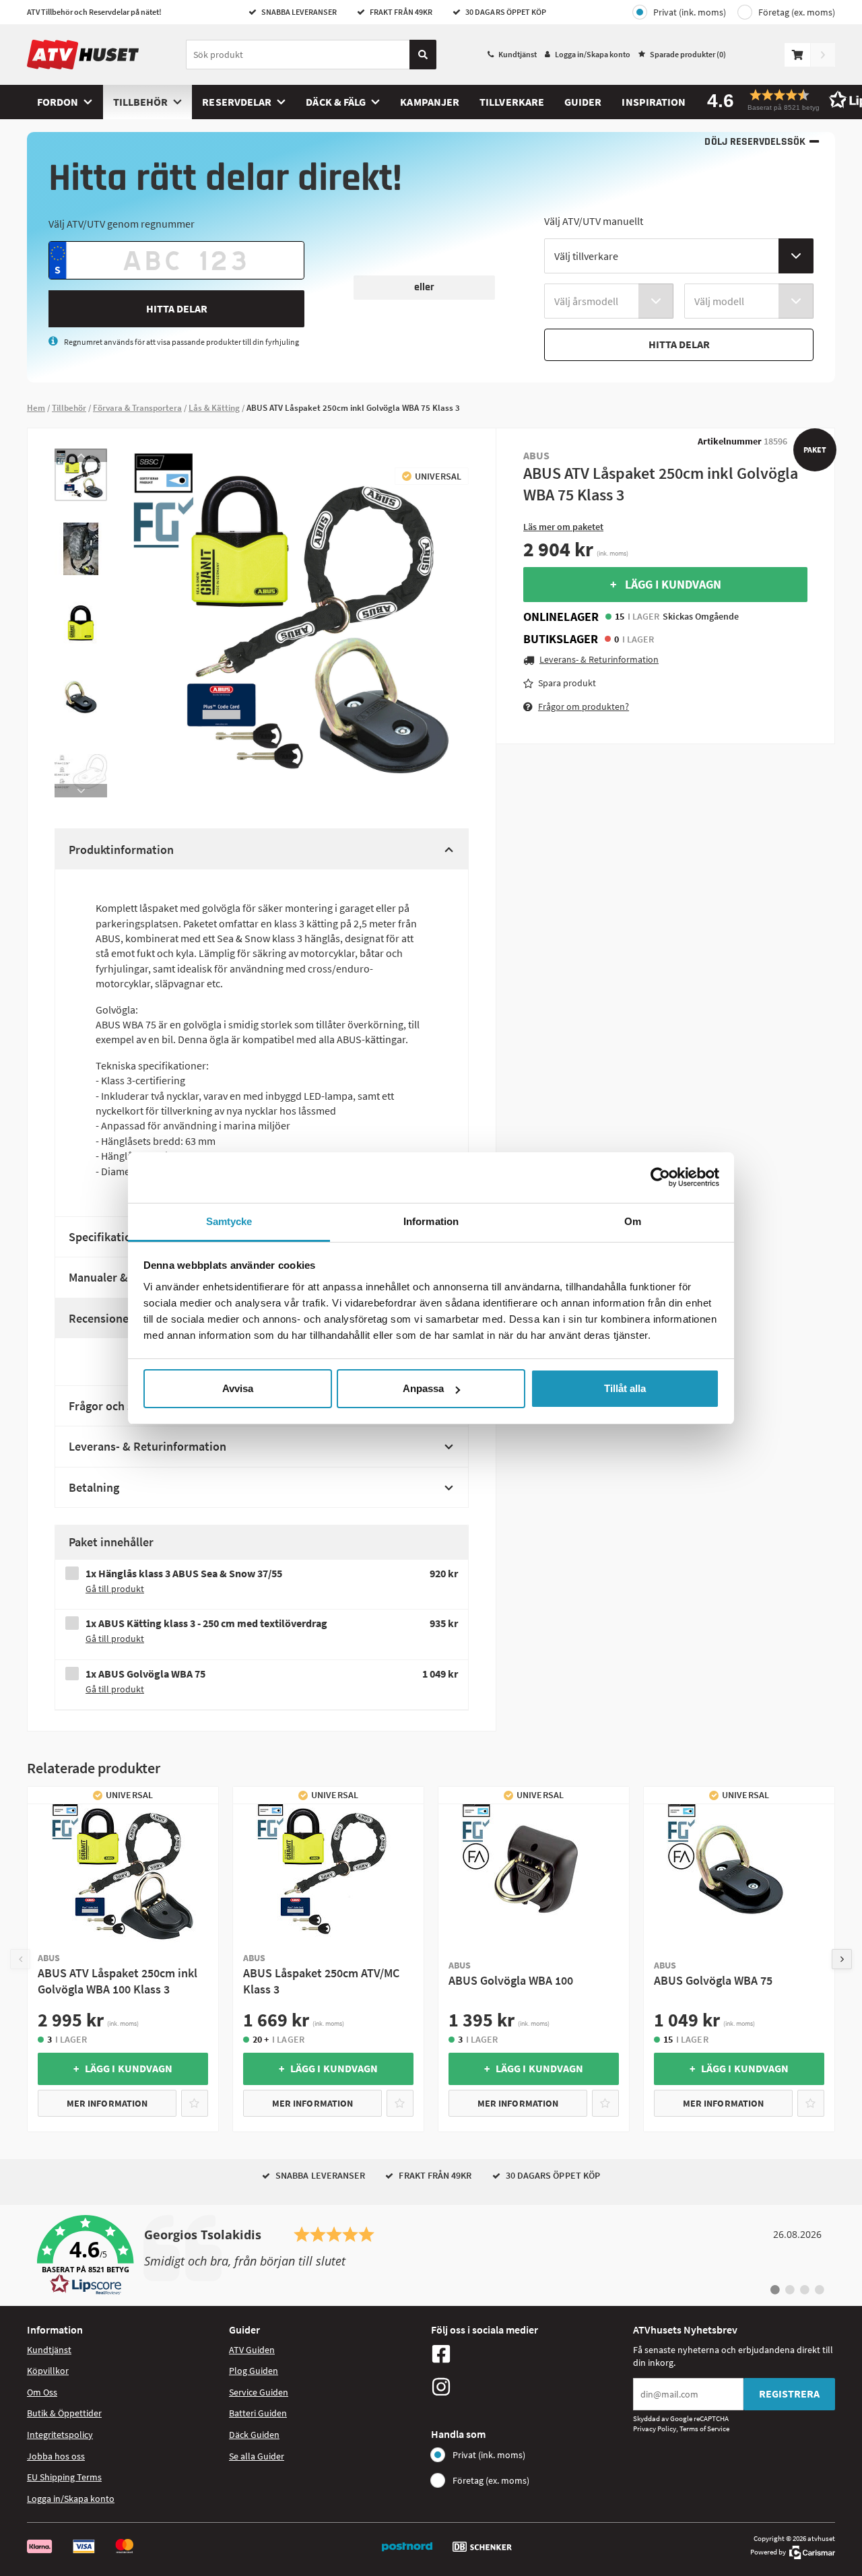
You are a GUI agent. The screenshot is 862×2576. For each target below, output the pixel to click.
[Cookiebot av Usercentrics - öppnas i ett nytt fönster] (660, 1177)
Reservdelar (237, 102)
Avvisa (238, 1388)
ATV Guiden (252, 2350)
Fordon (58, 102)
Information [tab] (431, 1221)
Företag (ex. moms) (797, 12)
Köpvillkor (48, 2371)
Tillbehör (141, 102)
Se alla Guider (257, 2456)
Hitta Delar (177, 308)
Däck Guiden (254, 2435)
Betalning (94, 1487)
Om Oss (42, 2392)
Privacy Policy (655, 2429)
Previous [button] (81, 455)
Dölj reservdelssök (755, 142)
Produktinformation (121, 850)
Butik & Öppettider (64, 2413)
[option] (81, 475)
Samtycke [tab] (229, 1221)
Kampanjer (430, 102)
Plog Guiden (254, 2371)
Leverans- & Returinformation (147, 1446)
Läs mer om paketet (563, 527)
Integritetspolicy (60, 2435)
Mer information (107, 2103)
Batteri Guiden (258, 2413)
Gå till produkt (115, 1589)
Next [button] (81, 791)
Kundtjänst (518, 54)
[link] (431, 2255)
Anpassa (423, 1388)
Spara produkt (567, 683)
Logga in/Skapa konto (593, 54)
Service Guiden (259, 2392)
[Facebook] (529, 2354)
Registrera (789, 2393)
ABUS (536, 455)
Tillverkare (512, 102)
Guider (583, 102)
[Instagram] (529, 2387)
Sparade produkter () (688, 54)
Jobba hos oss (56, 2456)
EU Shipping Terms (64, 2477)
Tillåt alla (625, 1388)
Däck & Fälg (336, 102)
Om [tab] (633, 1221)
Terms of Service (704, 2429)
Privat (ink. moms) (690, 12)
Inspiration (654, 102)
